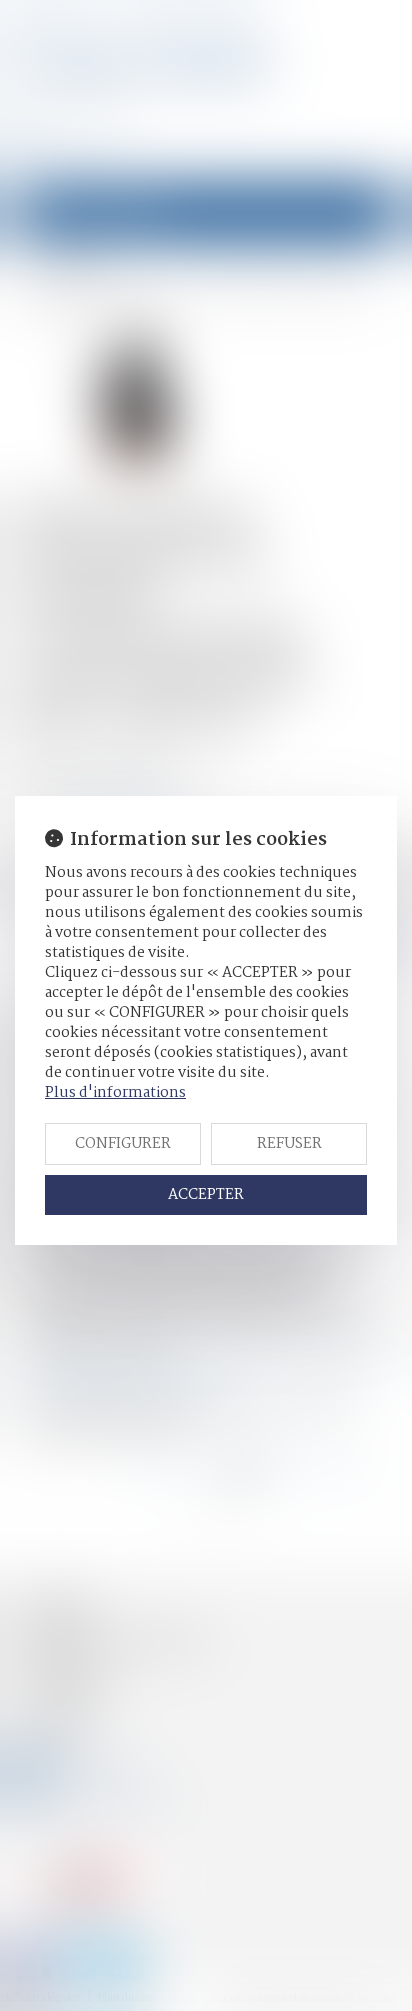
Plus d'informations (115, 1093)
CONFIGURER (123, 1144)
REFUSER (289, 1144)
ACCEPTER (206, 1195)
